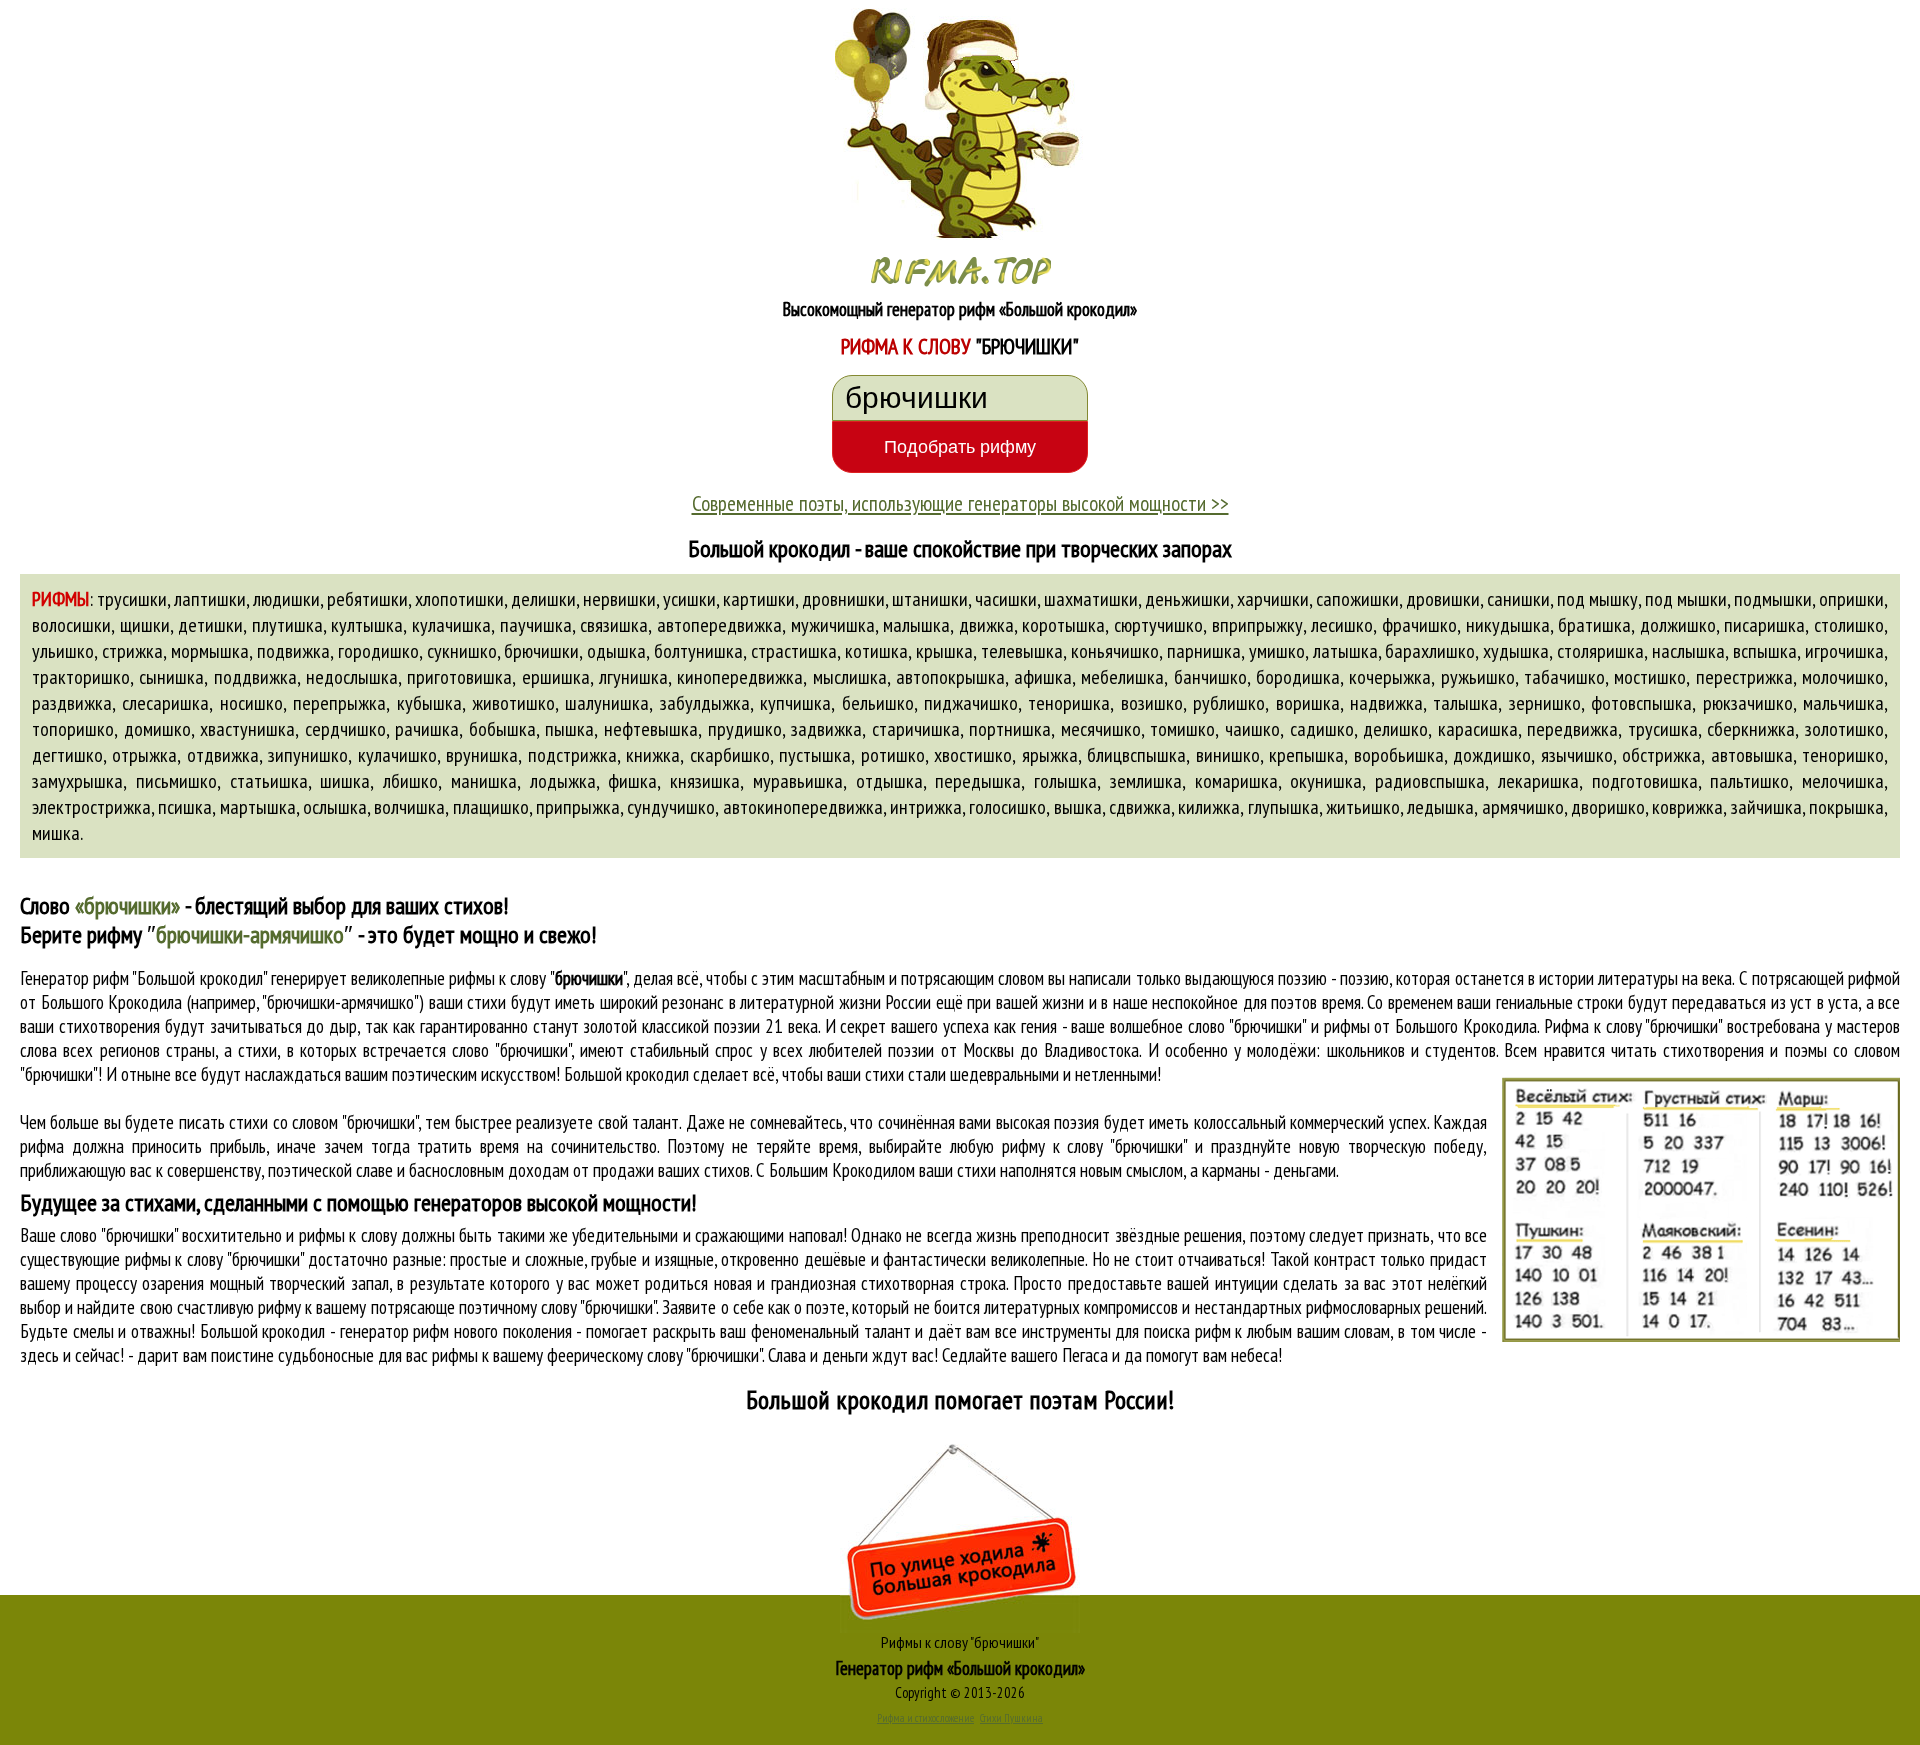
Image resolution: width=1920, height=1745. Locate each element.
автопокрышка (950, 677)
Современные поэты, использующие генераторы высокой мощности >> (960, 503)
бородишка (1298, 677)
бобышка (502, 729)
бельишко (878, 703)
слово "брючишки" (511, 1050)
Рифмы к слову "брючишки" (960, 1642)
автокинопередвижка (803, 807)
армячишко (1523, 807)
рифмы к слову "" (537, 978)
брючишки (541, 651)
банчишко (1210, 677)
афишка (1043, 677)
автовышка (1752, 755)
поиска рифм (1187, 1331)
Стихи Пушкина (1011, 1718)
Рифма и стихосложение (925, 1718)
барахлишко (1430, 651)
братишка (1594, 625)
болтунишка (698, 651)
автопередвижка (719, 625)
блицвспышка (1136, 755)
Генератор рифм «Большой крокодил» (960, 1668)
